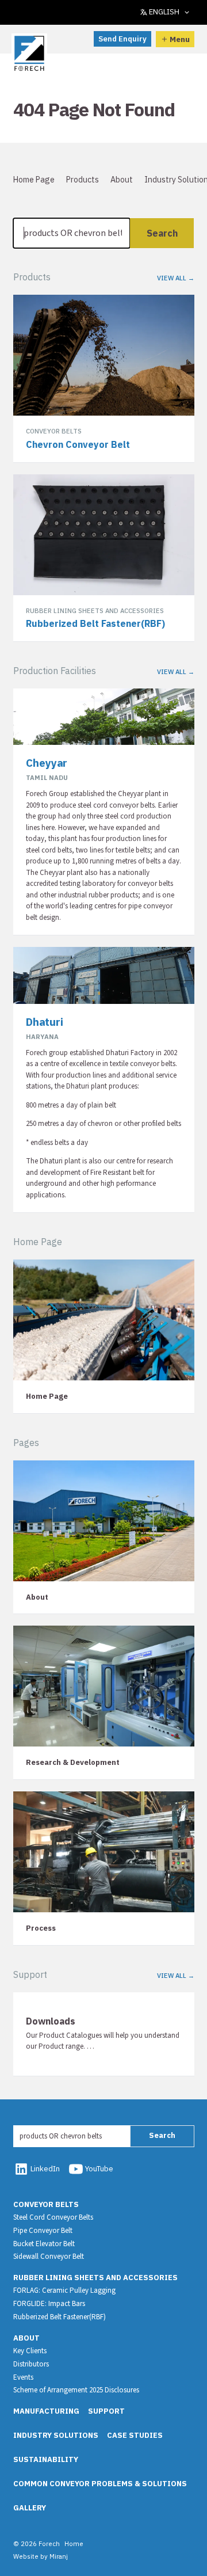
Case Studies (135, 2435)
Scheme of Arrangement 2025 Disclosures (76, 2390)
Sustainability (46, 2459)
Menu (180, 39)
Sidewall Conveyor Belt (49, 2257)
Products (83, 180)
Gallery (30, 2508)
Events (23, 2377)
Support (106, 2411)
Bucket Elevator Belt (44, 2244)
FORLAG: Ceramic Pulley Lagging (64, 2290)
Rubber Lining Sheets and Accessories (95, 2278)
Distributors (31, 2364)
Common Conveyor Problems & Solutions (100, 2484)
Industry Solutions (56, 2435)
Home (74, 2543)
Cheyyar (47, 763)
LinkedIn (45, 2169)
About (122, 180)
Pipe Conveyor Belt (43, 2231)
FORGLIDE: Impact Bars (49, 2304)
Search (162, 233)
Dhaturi (45, 1022)
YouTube (99, 2169)
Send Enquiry (122, 39)
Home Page (34, 180)
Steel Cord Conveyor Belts (53, 2217)
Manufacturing (46, 2411)
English (164, 12)
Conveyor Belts (46, 2204)
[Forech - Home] (30, 54)
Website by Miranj (41, 2556)
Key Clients (30, 2351)
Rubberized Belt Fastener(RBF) (60, 2317)
